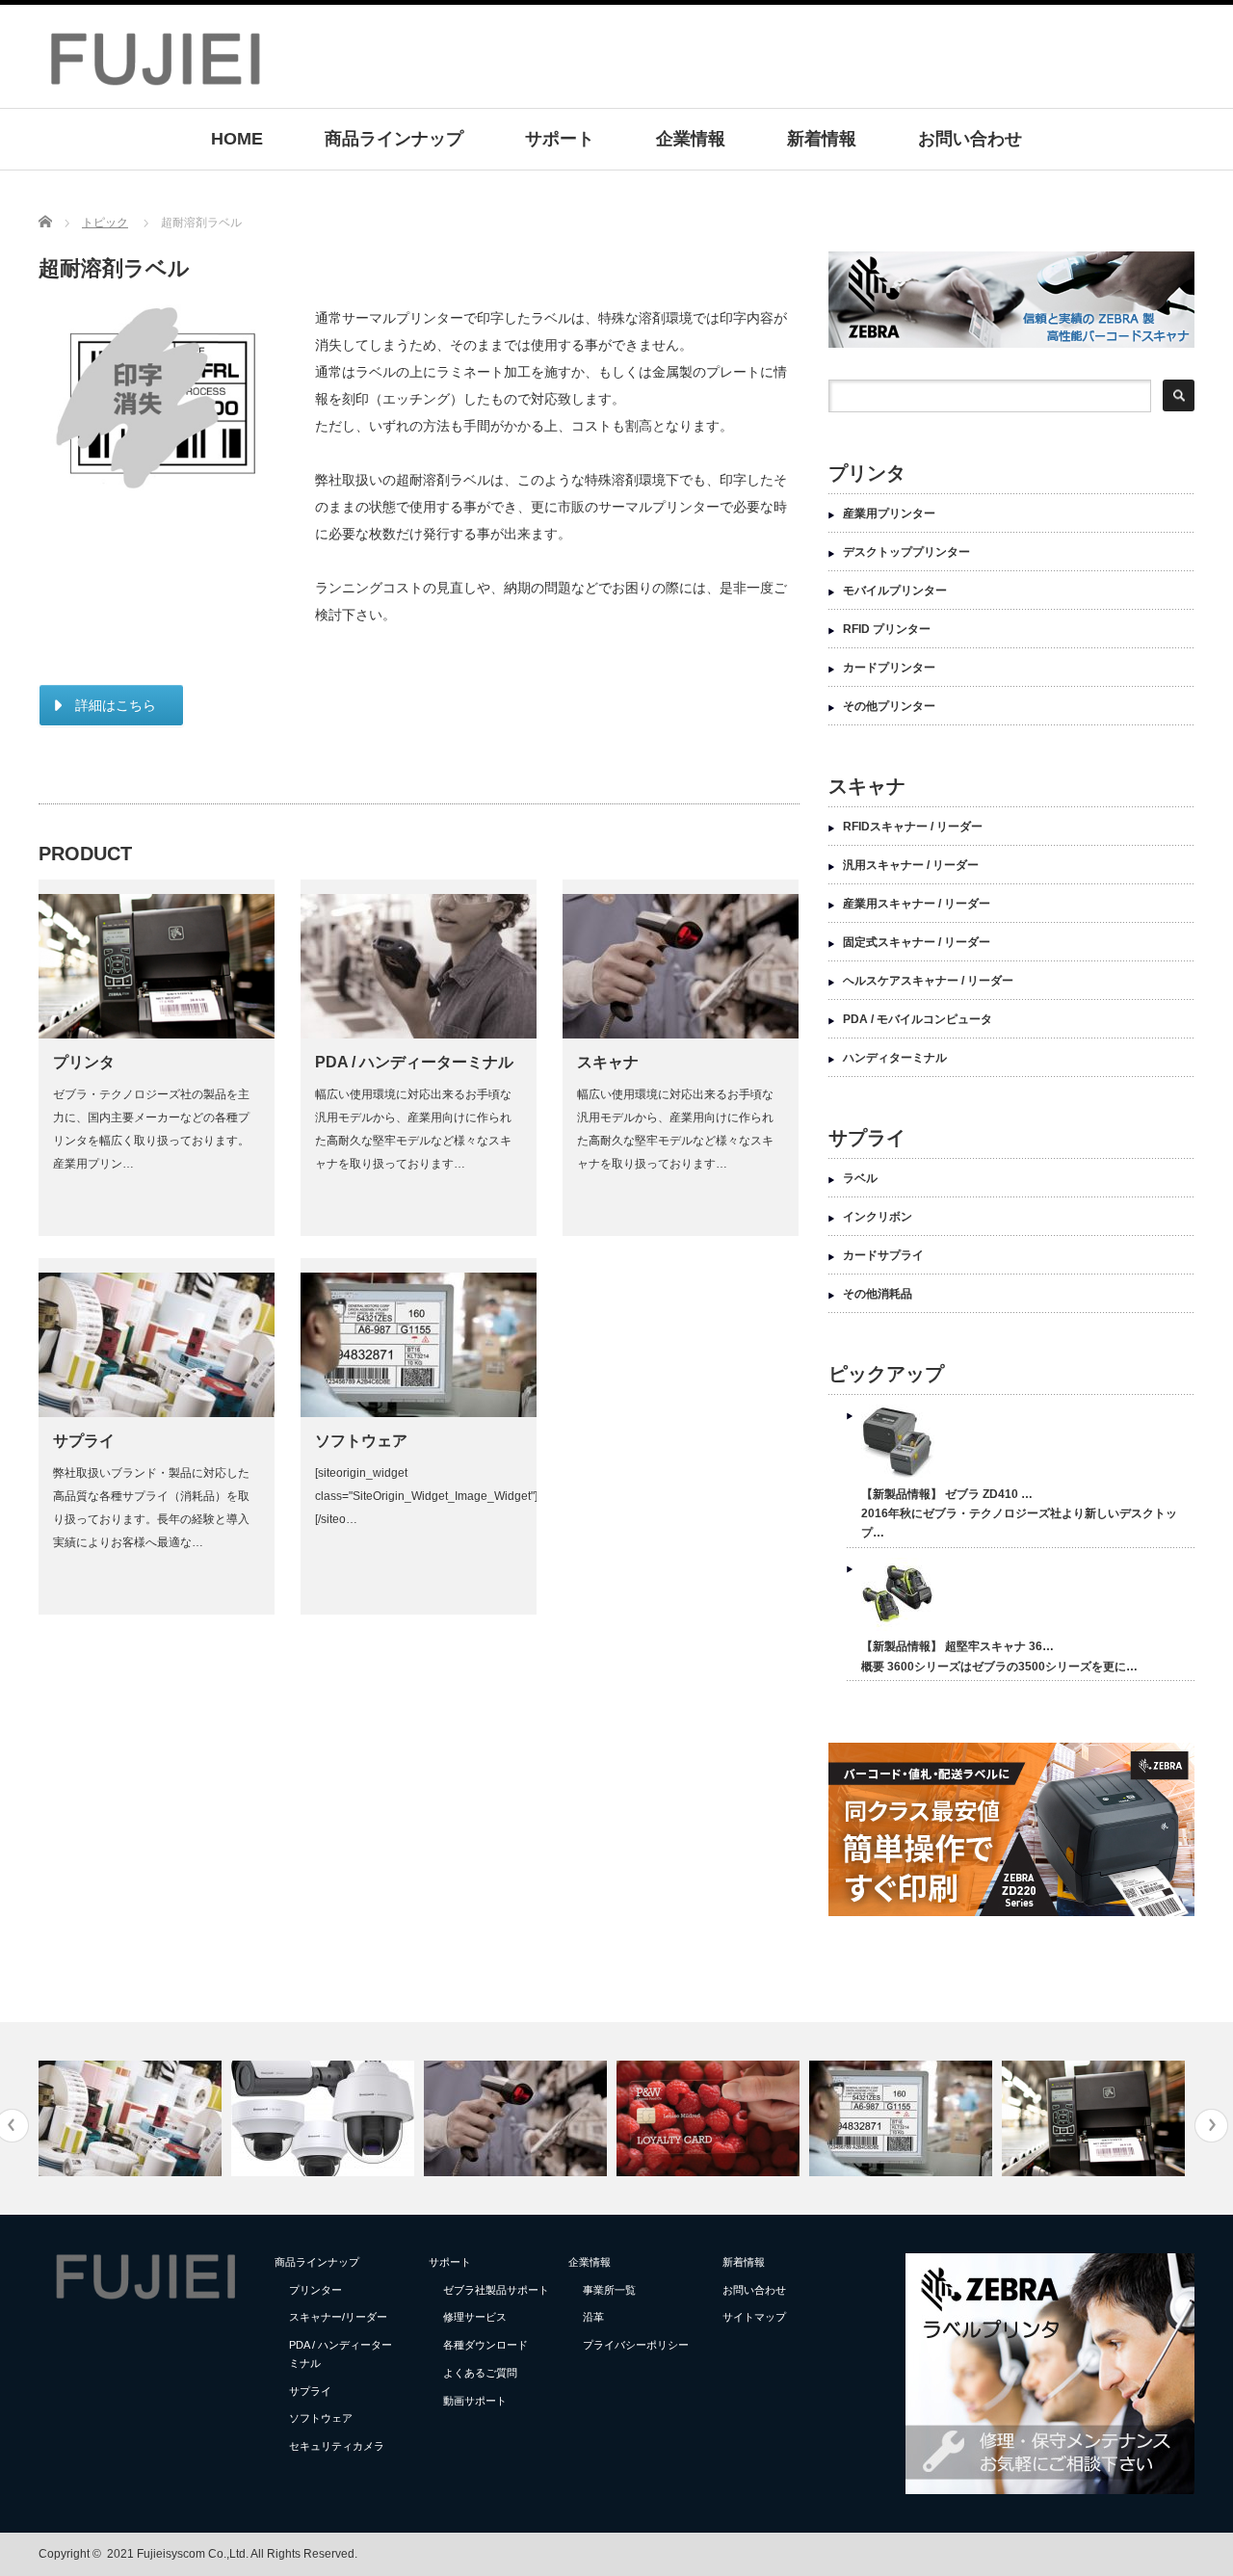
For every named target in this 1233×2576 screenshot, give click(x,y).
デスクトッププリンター (906, 552)
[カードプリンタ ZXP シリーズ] (710, 2118)
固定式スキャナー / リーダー (917, 942)
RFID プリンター (887, 629)
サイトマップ (754, 2317)
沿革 (593, 2317)
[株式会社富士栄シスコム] (155, 88)
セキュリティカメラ (337, 2446)
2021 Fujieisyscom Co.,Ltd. (178, 2554)
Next (1211, 2126)
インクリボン (878, 1217)
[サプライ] (132, 2118)
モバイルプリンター (895, 591)
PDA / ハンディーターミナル (414, 1062)
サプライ (84, 1441)
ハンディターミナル (895, 1058)
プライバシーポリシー (636, 2345)
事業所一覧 (609, 2290)
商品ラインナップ (394, 139)
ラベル (860, 1178)
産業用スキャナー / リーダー (917, 904)
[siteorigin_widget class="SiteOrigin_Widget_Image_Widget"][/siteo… (426, 1496)
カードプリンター (889, 668)
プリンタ (84, 1062)
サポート (560, 139)
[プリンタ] (1096, 2118)
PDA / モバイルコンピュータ (918, 1019)
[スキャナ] (518, 2118)
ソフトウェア (361, 1441)
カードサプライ (883, 1255)
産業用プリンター (889, 513)
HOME (237, 139)
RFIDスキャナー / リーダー (913, 827)
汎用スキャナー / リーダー (911, 865)
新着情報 (822, 139)
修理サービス (475, 2317)
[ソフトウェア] (903, 2118)
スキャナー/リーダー (338, 2317)
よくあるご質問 (480, 2373)
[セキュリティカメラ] (325, 2118)
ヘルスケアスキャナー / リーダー (928, 981)
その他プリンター (889, 706)
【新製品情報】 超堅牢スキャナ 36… (958, 1646)
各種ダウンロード (485, 2345)
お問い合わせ (970, 139)
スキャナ (608, 1062)
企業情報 (691, 139)
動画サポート (475, 2401)
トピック (105, 223)
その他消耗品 (878, 1294)
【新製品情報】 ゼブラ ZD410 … (947, 1494)
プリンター (315, 2290)
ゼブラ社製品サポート (496, 2290)
